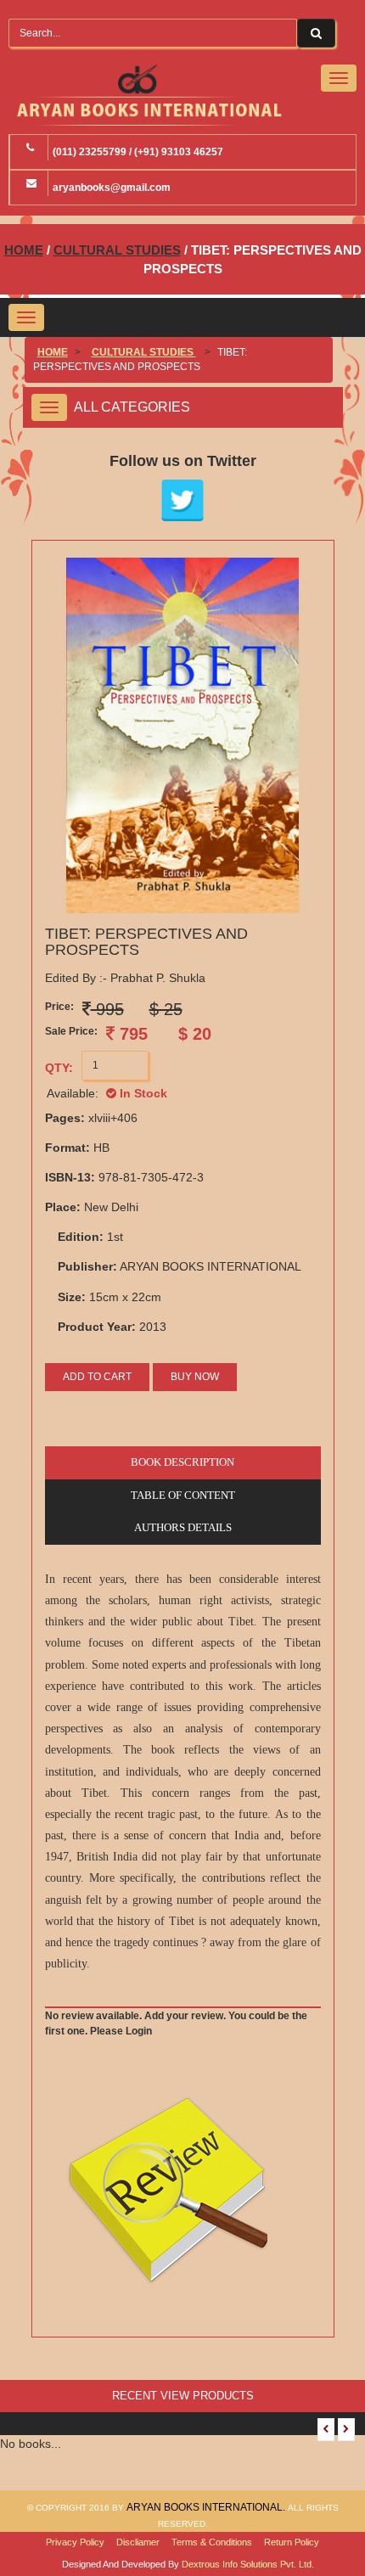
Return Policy (292, 2542)
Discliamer (138, 2542)
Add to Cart (97, 1377)
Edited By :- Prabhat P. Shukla (125, 978)
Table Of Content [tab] (183, 1495)
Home (24, 250)
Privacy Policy (75, 2542)
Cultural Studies (117, 250)
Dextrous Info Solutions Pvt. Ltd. (248, 2564)
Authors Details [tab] (183, 1527)
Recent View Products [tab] (183, 2396)
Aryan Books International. (207, 2507)
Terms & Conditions (212, 2542)
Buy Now (195, 1377)
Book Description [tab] (182, 1462)
